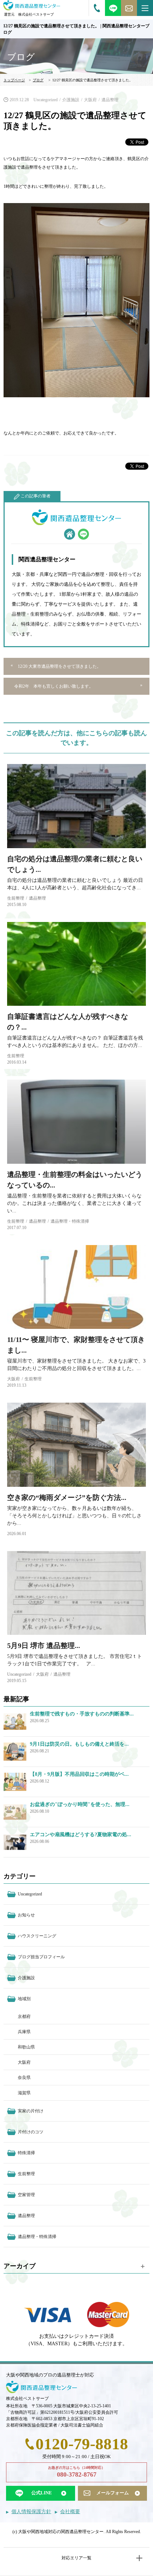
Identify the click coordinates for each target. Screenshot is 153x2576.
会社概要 (70, 2512)
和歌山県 (26, 2047)
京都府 (24, 2016)
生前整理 (16, 898)
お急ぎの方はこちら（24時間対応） (76, 2472)
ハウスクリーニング (37, 1936)
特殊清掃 (26, 2153)
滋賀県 (24, 2093)
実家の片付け (31, 2111)
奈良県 (24, 2078)
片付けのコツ (31, 2132)
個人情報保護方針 (31, 2512)
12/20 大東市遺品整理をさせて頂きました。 (59, 666)
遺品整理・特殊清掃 (70, 1221)
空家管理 (26, 2195)
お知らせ (26, 1915)
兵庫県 (24, 2032)
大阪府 (90, 100)
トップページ (14, 80)
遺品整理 (110, 100)
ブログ (38, 80)
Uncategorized (46, 100)
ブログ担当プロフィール (41, 1957)
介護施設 (71, 100)
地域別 (24, 1999)
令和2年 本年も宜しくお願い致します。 (54, 686)
